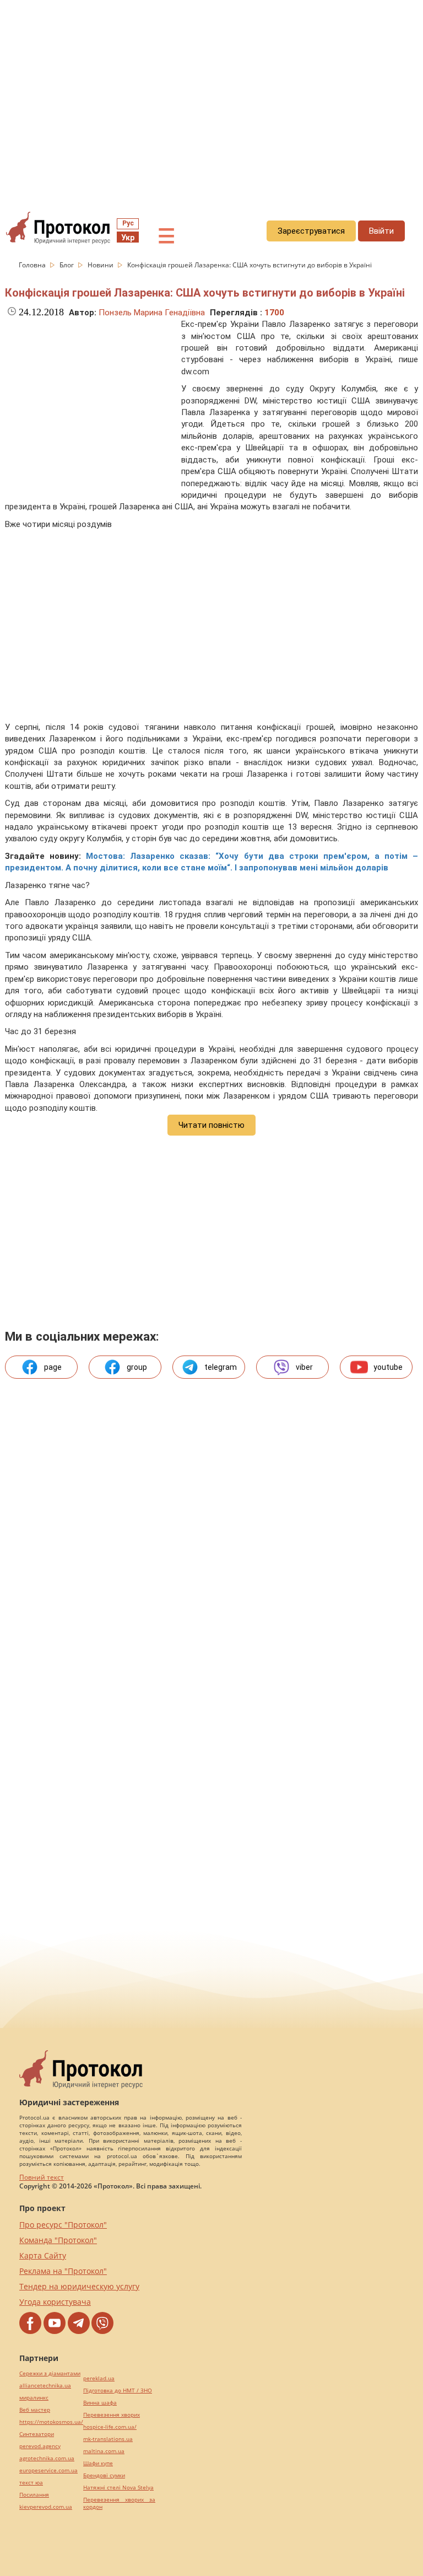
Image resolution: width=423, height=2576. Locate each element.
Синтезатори (37, 2434)
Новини (101, 265)
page (53, 1367)
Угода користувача (55, 2302)
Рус (128, 223)
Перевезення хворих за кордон (119, 2503)
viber (304, 1367)
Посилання (34, 2495)
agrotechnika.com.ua (47, 2458)
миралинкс (34, 2398)
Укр (128, 238)
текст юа (31, 2483)
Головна (33, 265)
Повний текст (42, 2177)
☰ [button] (166, 236)
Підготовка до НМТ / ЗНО (118, 2391)
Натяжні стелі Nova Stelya (118, 2488)
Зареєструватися (311, 231)
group (137, 1367)
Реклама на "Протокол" (63, 2271)
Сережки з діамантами (50, 2373)
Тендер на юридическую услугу (79, 2286)
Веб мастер (35, 2410)
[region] (211, 100)
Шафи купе (98, 2463)
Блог (67, 265)
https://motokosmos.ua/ (51, 2422)
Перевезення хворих (112, 2415)
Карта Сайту (43, 2255)
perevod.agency (40, 2446)
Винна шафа (100, 2403)
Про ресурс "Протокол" (63, 2225)
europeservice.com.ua (48, 2470)
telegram (221, 1367)
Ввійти (381, 231)
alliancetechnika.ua (45, 2386)
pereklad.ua (99, 2378)
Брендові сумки (104, 2475)
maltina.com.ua (104, 2451)
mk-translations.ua (108, 2439)
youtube (388, 1367)
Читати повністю (211, 1125)
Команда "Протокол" (58, 2240)
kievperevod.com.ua (46, 2507)
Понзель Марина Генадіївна (152, 313)
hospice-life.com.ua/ (110, 2427)
